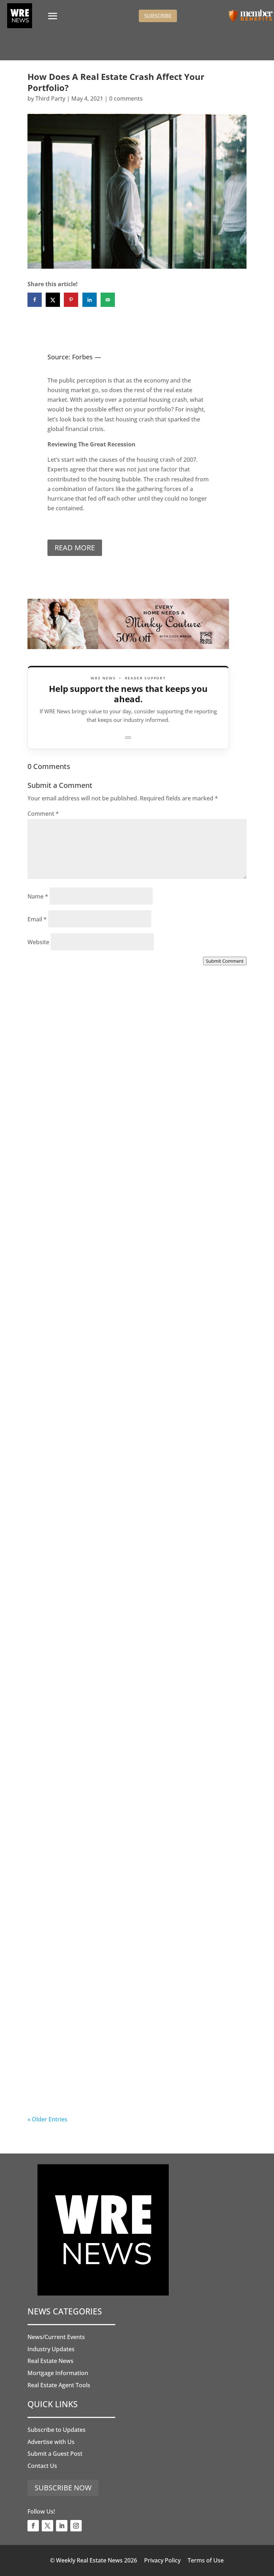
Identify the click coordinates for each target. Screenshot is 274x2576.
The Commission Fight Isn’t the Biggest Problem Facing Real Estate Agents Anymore (128, 1340)
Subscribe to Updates (57, 2430)
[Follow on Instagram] (76, 2526)
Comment (43, 814)
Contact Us (42, 2466)
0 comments (126, 98)
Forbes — (87, 357)
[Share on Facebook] (35, 300)
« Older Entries (47, 2119)
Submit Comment (225, 961)
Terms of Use (206, 2560)
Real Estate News (50, 2361)
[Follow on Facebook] (33, 2526)
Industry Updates (51, 2349)
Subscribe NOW (63, 2488)
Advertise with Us (51, 2442)
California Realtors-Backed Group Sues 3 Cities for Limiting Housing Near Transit (133, 1529)
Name (38, 896)
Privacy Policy (162, 2560)
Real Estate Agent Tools (59, 2385)
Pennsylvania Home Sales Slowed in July (113, 2089)
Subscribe (158, 16)
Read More (75, 548)
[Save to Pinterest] (71, 300)
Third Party (50, 98)
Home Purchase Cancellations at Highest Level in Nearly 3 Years (130, 1906)
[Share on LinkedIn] (90, 300)
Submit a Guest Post (55, 2454)
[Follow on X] (47, 2526)
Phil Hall (53, 1160)
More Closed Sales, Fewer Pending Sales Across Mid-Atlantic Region (136, 1152)
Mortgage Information (58, 2373)
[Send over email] (108, 300)
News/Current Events (56, 2337)
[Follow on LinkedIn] (62, 2526)
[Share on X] (53, 300)
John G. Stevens (64, 1348)
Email (37, 919)
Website (38, 942)
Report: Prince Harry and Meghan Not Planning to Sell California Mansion (132, 1717)
